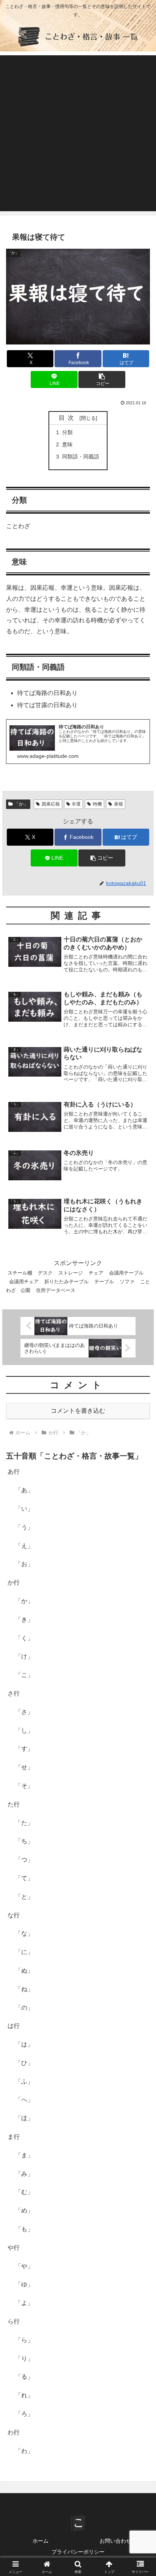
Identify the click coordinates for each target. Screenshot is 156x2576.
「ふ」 (24, 2081)
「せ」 (24, 1767)
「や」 (24, 2266)
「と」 (24, 1897)
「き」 (24, 1620)
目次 (68, 418)
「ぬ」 (24, 1971)
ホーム (41, 2541)
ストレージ (71, 1273)
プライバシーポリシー (78, 2552)
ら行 (14, 2321)
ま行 (14, 2137)
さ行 (14, 1693)
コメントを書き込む (78, 1411)
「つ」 (24, 1860)
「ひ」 (24, 2063)
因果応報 (51, 804)
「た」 (24, 1823)
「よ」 (24, 2303)
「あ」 (24, 1490)
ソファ (127, 1282)
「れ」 (24, 2395)
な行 (14, 1915)
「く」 (24, 1638)
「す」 (24, 1749)
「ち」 (24, 1841)
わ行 (14, 2432)
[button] (102, 379)
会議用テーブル (126, 1273)
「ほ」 (24, 2118)
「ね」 (24, 1989)
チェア (96, 1273)
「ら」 (24, 2340)
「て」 (24, 1878)
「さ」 (24, 1712)
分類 (67, 432)
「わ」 (24, 2451)
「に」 (24, 1952)
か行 (14, 1583)
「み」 (24, 2174)
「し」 (24, 1731)
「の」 (24, 2008)
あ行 (14, 1472)
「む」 (24, 2192)
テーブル (104, 1282)
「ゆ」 (24, 2284)
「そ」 (24, 1786)
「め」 (24, 2211)
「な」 (24, 1933)
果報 (119, 804)
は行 (14, 2026)
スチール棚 (20, 1273)
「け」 (24, 1656)
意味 (67, 444)
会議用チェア (24, 1282)
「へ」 (24, 2100)
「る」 (24, 2377)
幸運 (76, 804)
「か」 (21, 804)
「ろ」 (24, 2414)
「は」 (24, 2044)
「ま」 (24, 2155)
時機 (97, 804)
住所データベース (56, 1290)
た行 (14, 1804)
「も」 (24, 2229)
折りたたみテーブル (66, 1282)
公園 (25, 1290)
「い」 (24, 1509)
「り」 (24, 2359)
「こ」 (24, 1675)
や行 (14, 2248)
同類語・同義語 (81, 457)
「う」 (24, 1527)
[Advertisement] (78, 133)
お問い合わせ (115, 2541)
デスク (45, 1273)
